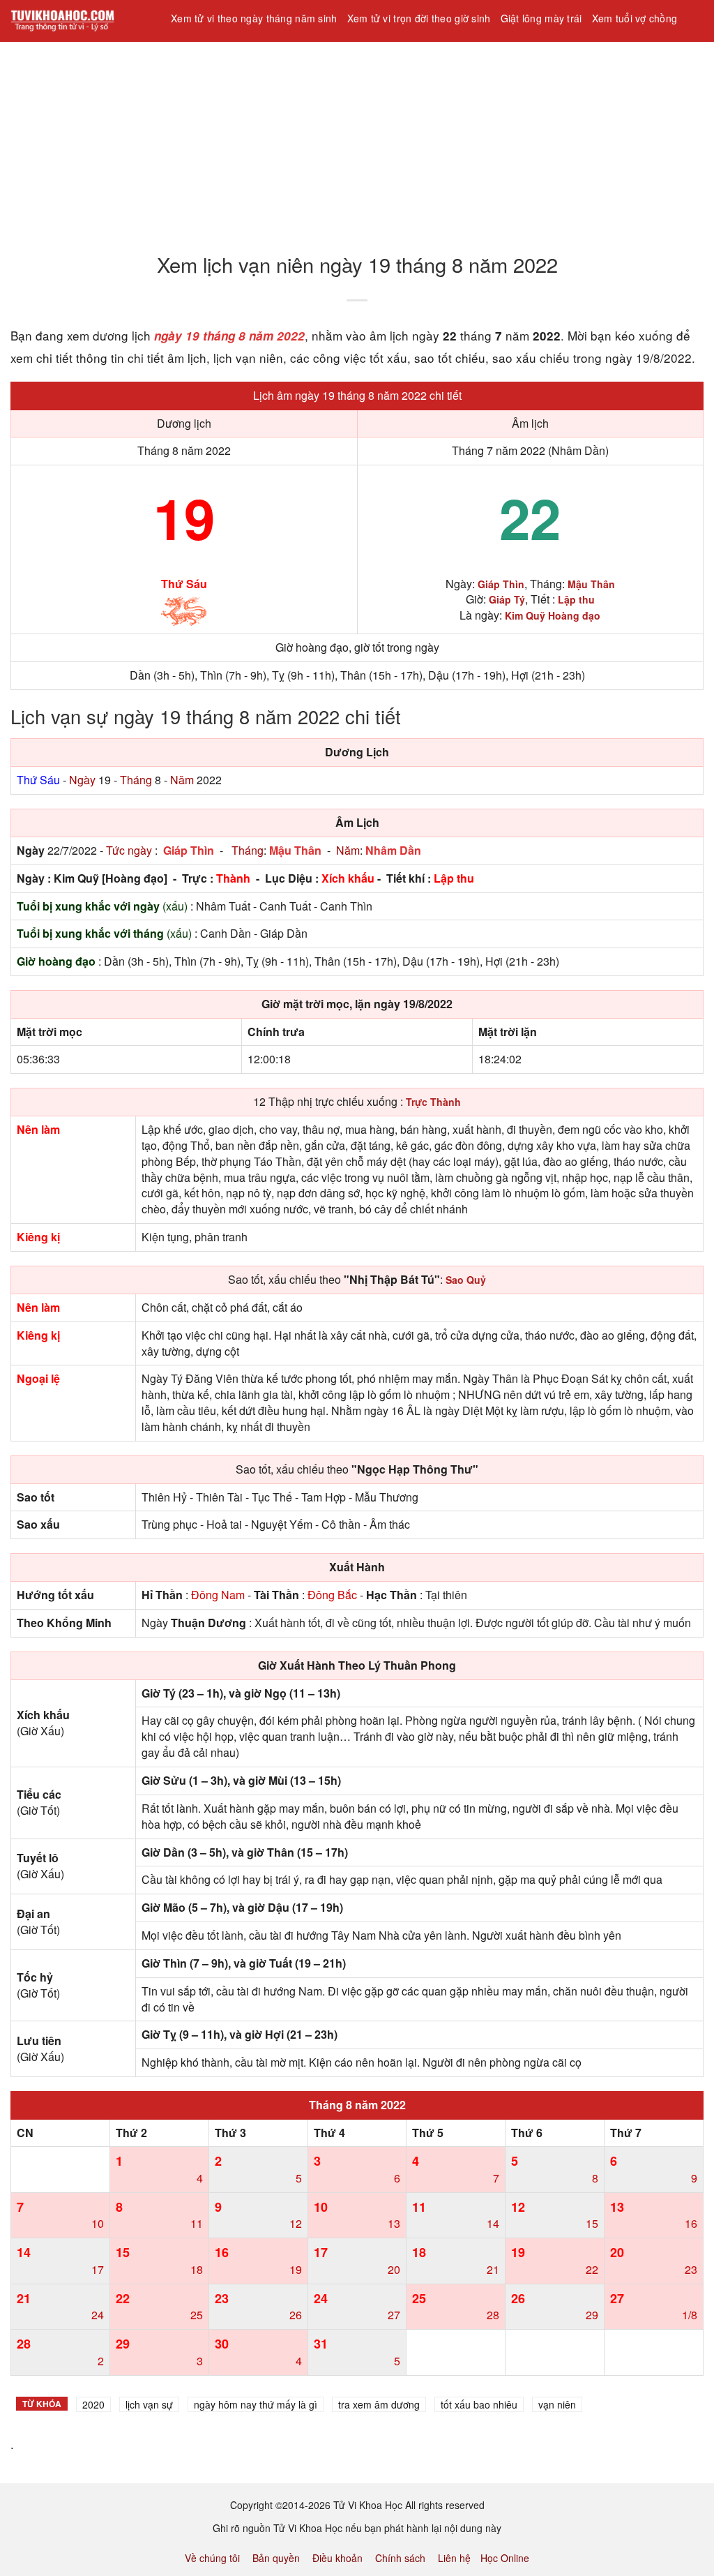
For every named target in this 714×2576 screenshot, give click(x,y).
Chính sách (400, 2558)
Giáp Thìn (189, 850)
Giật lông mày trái (541, 18)
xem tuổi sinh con (216, 55)
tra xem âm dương (379, 2404)
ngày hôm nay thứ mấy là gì (256, 2404)
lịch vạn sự (149, 2404)
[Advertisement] (357, 139)
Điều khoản (337, 2558)
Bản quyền (276, 2558)
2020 (93, 2404)
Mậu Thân (295, 850)
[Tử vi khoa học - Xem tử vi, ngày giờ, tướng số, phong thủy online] (80, 21)
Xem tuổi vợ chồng (635, 18)
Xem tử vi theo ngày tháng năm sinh (254, 18)
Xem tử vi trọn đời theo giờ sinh (419, 18)
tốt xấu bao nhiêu (479, 2404)
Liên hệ (454, 2558)
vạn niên (557, 2404)
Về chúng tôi (212, 2558)
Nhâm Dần (393, 850)
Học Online (505, 2558)
